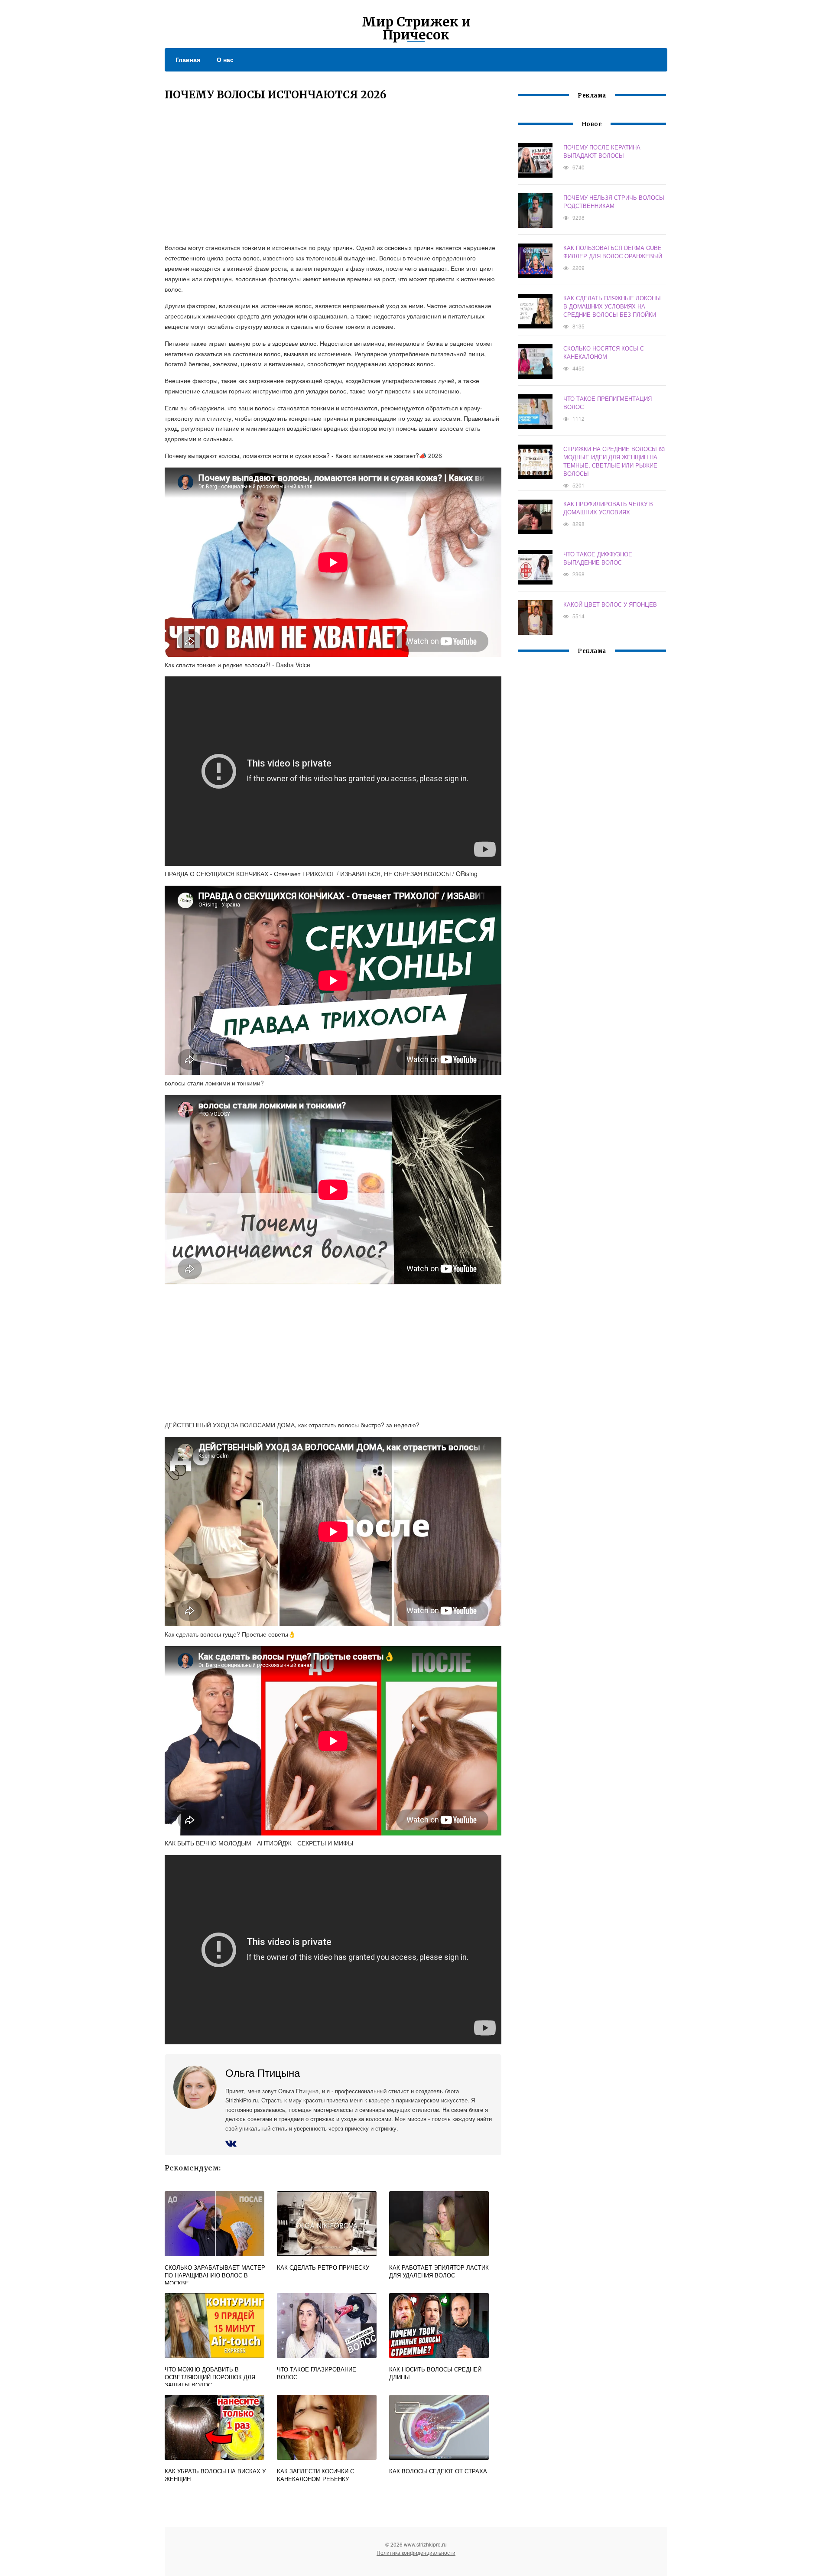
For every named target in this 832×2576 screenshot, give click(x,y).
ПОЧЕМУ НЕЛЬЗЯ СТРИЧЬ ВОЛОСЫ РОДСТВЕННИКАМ (614, 201)
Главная (188, 59)
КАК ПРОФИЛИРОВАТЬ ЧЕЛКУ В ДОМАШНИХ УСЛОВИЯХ (608, 508)
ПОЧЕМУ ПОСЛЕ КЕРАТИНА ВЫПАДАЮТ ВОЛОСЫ (602, 151)
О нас (225, 59)
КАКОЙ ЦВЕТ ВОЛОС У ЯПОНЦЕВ (610, 604)
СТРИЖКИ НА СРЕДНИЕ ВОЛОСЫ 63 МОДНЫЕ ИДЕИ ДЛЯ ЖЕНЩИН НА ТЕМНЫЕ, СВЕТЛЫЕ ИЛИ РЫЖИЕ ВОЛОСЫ (614, 461)
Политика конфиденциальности (416, 2552)
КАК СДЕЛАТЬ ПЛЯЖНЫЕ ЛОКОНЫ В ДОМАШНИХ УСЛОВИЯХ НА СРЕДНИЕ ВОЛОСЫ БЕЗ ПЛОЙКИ (612, 306)
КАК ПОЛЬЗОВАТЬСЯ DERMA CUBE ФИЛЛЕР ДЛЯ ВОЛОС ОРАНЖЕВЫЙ (613, 252)
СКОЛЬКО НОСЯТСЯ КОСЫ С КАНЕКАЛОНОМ (604, 352)
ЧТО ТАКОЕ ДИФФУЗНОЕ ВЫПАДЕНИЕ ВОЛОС (598, 558)
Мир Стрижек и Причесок (416, 28)
